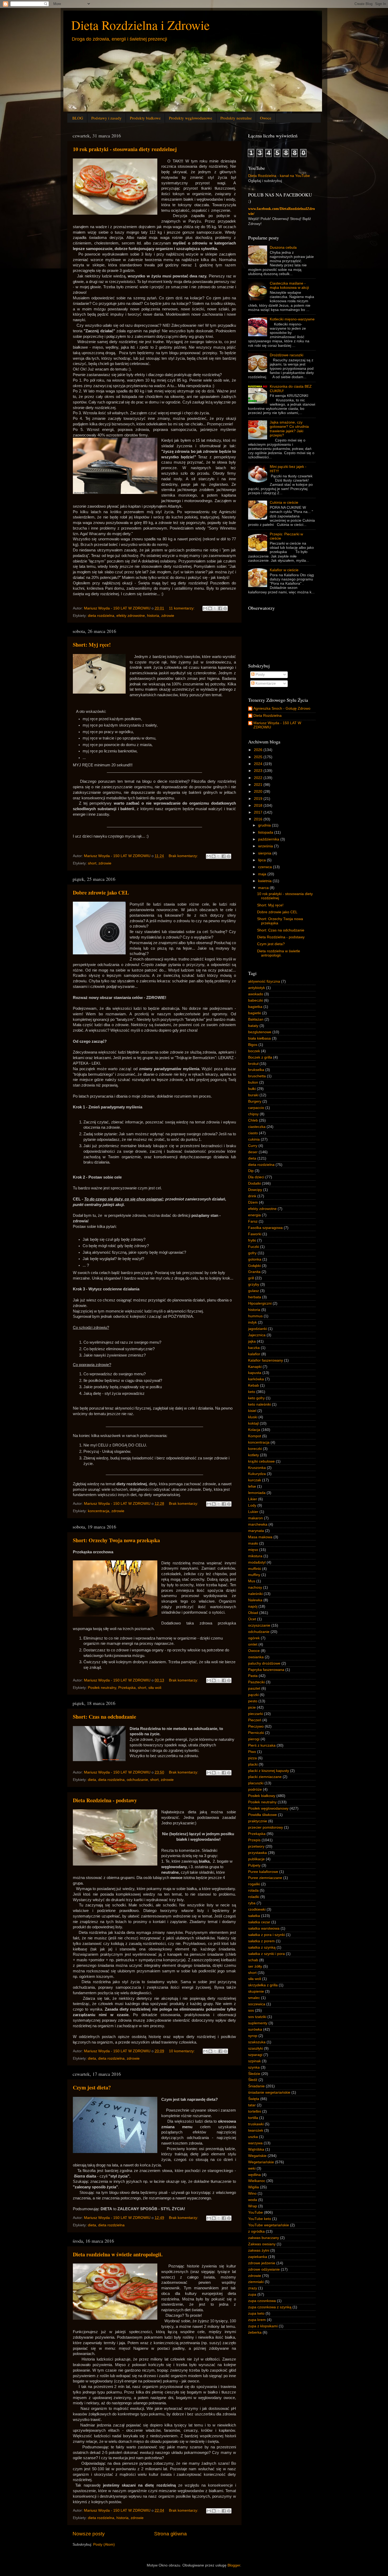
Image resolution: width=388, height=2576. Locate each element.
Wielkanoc (257, 2181)
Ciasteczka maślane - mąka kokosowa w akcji (289, 285)
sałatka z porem (261, 1941)
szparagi (255, 2055)
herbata (255, 1297)
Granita (254, 1272)
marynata (256, 1531)
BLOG (78, 118)
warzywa (255, 2143)
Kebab (254, 1385)
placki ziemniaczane (265, 1777)
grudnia (265, 825)
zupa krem (257, 2320)
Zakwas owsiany (262, 2244)
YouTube (255, 2212)
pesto (253, 1701)
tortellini (255, 2111)
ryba (252, 1903)
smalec (254, 1998)
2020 (259, 792)
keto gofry (256, 1398)
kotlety (254, 1455)
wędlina (254, 2175)
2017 (259, 812)
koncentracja (99, 1511)
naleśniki (255, 1594)
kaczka (254, 1348)
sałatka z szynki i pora (266, 1954)
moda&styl (257, 1562)
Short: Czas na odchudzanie (105, 1717)
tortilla (253, 2118)
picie (252, 1707)
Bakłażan (256, 1019)
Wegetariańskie (261, 2162)
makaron (255, 1518)
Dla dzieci (256, 1177)
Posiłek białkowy (262, 1796)
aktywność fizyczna (264, 981)
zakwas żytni (259, 2250)
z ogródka (256, 2231)
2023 (259, 771)
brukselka (256, 1070)
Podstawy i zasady (107, 118)
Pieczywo (256, 1726)
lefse (252, 1486)
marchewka (258, 1524)
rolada (253, 1890)
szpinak (254, 2061)
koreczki (255, 1449)
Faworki (255, 1234)
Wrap (253, 2206)
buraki (253, 1095)
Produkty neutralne (236, 118)
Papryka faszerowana (266, 1670)
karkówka (256, 1379)
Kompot (255, 1436)
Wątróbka (256, 2149)
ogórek (254, 1638)
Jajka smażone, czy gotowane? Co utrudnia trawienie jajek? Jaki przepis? (289, 429)
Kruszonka (257, 1468)
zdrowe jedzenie (262, 2263)
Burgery (255, 1101)
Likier (253, 1499)
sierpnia (265, 853)
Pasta (253, 1676)
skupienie (256, 1991)
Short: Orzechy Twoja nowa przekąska (116, 1540)
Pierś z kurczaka (262, 1745)
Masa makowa (260, 1537)
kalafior (254, 1354)
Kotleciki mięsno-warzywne (292, 319)
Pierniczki (256, 1733)
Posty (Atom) (104, 2544)
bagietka (255, 1007)
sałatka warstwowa (264, 1928)
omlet (253, 1644)
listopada (266, 832)
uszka (253, 2137)
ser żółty (255, 1966)
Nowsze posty (89, 2534)
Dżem (253, 1202)
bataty (253, 1026)
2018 (259, 806)
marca (264, 888)
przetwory (256, 1846)
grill (251, 1278)
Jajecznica (257, 1335)
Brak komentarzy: (184, 856)
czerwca (266, 867)
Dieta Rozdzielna (268, 716)
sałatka (254, 1916)
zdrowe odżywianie (264, 2269)
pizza (252, 1758)
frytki (252, 1240)
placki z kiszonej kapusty (269, 1771)
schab (253, 1960)
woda (253, 2200)
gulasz (254, 1291)
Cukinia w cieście (284, 503)
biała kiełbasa (259, 1038)
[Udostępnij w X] (215, 608)
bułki (252, 1089)
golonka (255, 1259)
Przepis (254, 1840)
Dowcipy (255, 1190)
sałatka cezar (259, 1922)
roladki (254, 1897)
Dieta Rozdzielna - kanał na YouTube (279, 176)
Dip (251, 1171)
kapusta (255, 1373)
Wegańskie (257, 2156)
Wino (252, 2193)
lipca (262, 860)
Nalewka (255, 1600)
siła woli (155, 1688)
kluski (253, 1417)
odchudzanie (137, 1780)
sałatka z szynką (262, 1947)
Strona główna (171, 2534)
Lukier (253, 1512)
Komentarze (265, 683)
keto (252, 1392)
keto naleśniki (259, 1404)
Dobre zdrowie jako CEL (101, 893)
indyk (252, 1322)
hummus (255, 1316)
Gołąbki (254, 1266)
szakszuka (257, 2042)
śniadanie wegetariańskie (269, 2092)
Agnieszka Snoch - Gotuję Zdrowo (282, 708)
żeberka (255, 2332)
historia (153, 616)
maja (263, 874)
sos (251, 2010)
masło (253, 1543)
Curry (253, 1146)
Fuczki (254, 1247)
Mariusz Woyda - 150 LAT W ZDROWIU (277, 725)
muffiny (254, 1575)
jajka (252, 1341)
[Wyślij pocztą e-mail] (205, 608)
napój (253, 1606)
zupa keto (256, 2313)
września (266, 846)
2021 (259, 785)
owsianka (256, 1657)
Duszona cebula (283, 247)
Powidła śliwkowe (262, 1815)
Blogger (234, 2565)
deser (253, 1152)
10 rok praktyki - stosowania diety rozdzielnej (125, 149)
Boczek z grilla (260, 1057)
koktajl (253, 1423)
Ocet (252, 1619)
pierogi (254, 1739)
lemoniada (257, 1493)
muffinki (255, 1569)
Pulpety (254, 1865)
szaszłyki (255, 2048)
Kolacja (254, 1430)
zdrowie (168, 616)
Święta (254, 2099)
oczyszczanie (259, 1625)
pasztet (254, 1688)
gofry (252, 1253)
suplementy (258, 2023)
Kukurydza (257, 1474)
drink (252, 1196)
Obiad (253, 1613)
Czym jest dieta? (92, 2087)
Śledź (253, 2080)
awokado (256, 994)
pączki (253, 1695)
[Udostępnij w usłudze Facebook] (220, 608)
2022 (259, 778)
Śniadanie (256, 2086)
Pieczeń (255, 1720)
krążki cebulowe (261, 1461)
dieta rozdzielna (101, 616)
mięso (253, 1550)
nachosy (255, 1587)
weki (252, 2168)
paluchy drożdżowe (264, 1663)
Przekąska (127, 1688)
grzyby (254, 1284)
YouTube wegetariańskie (269, 2225)
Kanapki (255, 1367)
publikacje (256, 1859)
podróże (255, 1789)
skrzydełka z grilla (263, 1985)
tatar (252, 2105)
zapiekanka (258, 2257)
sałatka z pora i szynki (266, 1935)
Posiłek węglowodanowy (268, 1808)
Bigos (253, 1045)
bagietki (255, 1013)
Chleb (253, 1120)
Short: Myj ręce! (92, 645)
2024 (259, 764)
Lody (252, 1505)
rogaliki (254, 1884)
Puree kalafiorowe (263, 1872)
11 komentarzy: (182, 608)
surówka (255, 2029)
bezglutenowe (260, 1032)
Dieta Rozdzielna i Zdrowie (140, 25)
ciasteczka (257, 1127)
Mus (252, 1581)
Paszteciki (256, 1682)
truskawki (256, 2124)
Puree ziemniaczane (265, 1878)
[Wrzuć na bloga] (210, 608)
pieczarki (255, 1714)
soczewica (257, 2004)
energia (254, 1215)
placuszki (256, 1783)
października (269, 839)
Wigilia (254, 2187)
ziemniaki (256, 2282)
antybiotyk (257, 988)
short (92, 863)
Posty (260, 674)
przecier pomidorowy (266, 1827)
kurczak (255, 1480)
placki (253, 1764)
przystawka (257, 1853)
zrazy (253, 2288)
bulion (253, 1082)
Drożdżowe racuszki (287, 355)
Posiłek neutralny (102, 1688)
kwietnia (265, 881)
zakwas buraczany (264, 2238)
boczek (254, 1051)
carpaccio (256, 1108)
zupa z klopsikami (263, 2326)
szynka (254, 2067)
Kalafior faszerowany (266, 1360)
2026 (259, 750)
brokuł (253, 1064)
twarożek (256, 2130)
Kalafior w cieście (284, 570)
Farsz (253, 1221)
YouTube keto (260, 2219)
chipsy (253, 1114)
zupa (252, 2294)
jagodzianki (257, 1329)
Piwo (252, 1752)
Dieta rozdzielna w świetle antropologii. (118, 2254)
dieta (92, 1780)
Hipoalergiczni (260, 1303)
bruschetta (257, 1076)
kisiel (252, 1411)
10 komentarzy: (182, 2051)
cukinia (254, 1139)
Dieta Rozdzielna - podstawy (105, 1800)
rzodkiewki (257, 1909)
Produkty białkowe (145, 118)
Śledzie (254, 2074)
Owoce (266, 118)
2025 (259, 757)
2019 (259, 799)
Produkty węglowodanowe (191, 118)
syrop (253, 2036)
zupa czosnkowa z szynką (270, 2307)
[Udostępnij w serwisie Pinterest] (225, 608)
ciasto (253, 1133)
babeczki (255, 1000)
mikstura (255, 1556)
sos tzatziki (257, 2017)
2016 (259, 819)
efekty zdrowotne (131, 616)
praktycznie (258, 1821)
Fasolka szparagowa (265, 1228)
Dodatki (254, 1183)
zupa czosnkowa (262, 2301)
